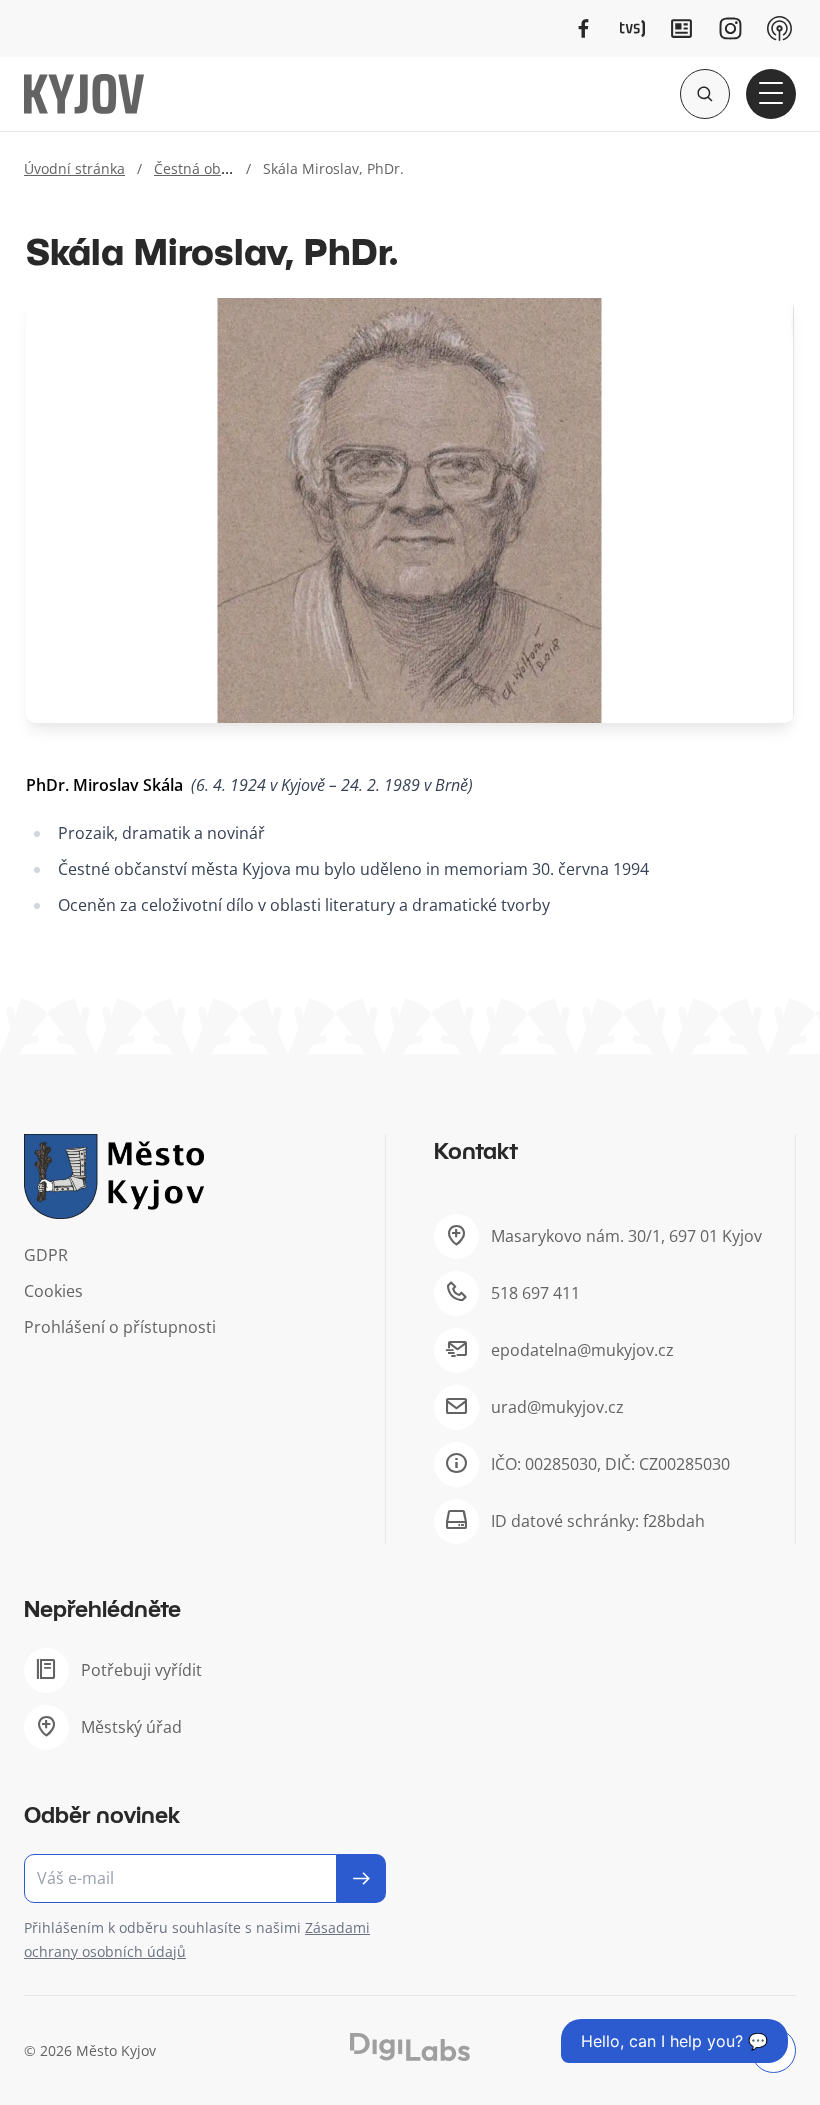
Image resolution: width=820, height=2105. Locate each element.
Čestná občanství (211, 168)
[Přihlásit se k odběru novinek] (361, 1878)
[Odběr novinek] (205, 1878)
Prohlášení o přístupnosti (120, 1327)
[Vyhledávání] (705, 94)
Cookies (53, 1291)
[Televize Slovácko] (632, 28)
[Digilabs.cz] (410, 2047)
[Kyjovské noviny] (681, 28)
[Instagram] (730, 28)
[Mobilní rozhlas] (779, 28)
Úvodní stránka (74, 168)
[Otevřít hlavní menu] (771, 94)
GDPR (46, 1255)
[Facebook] (583, 28)
